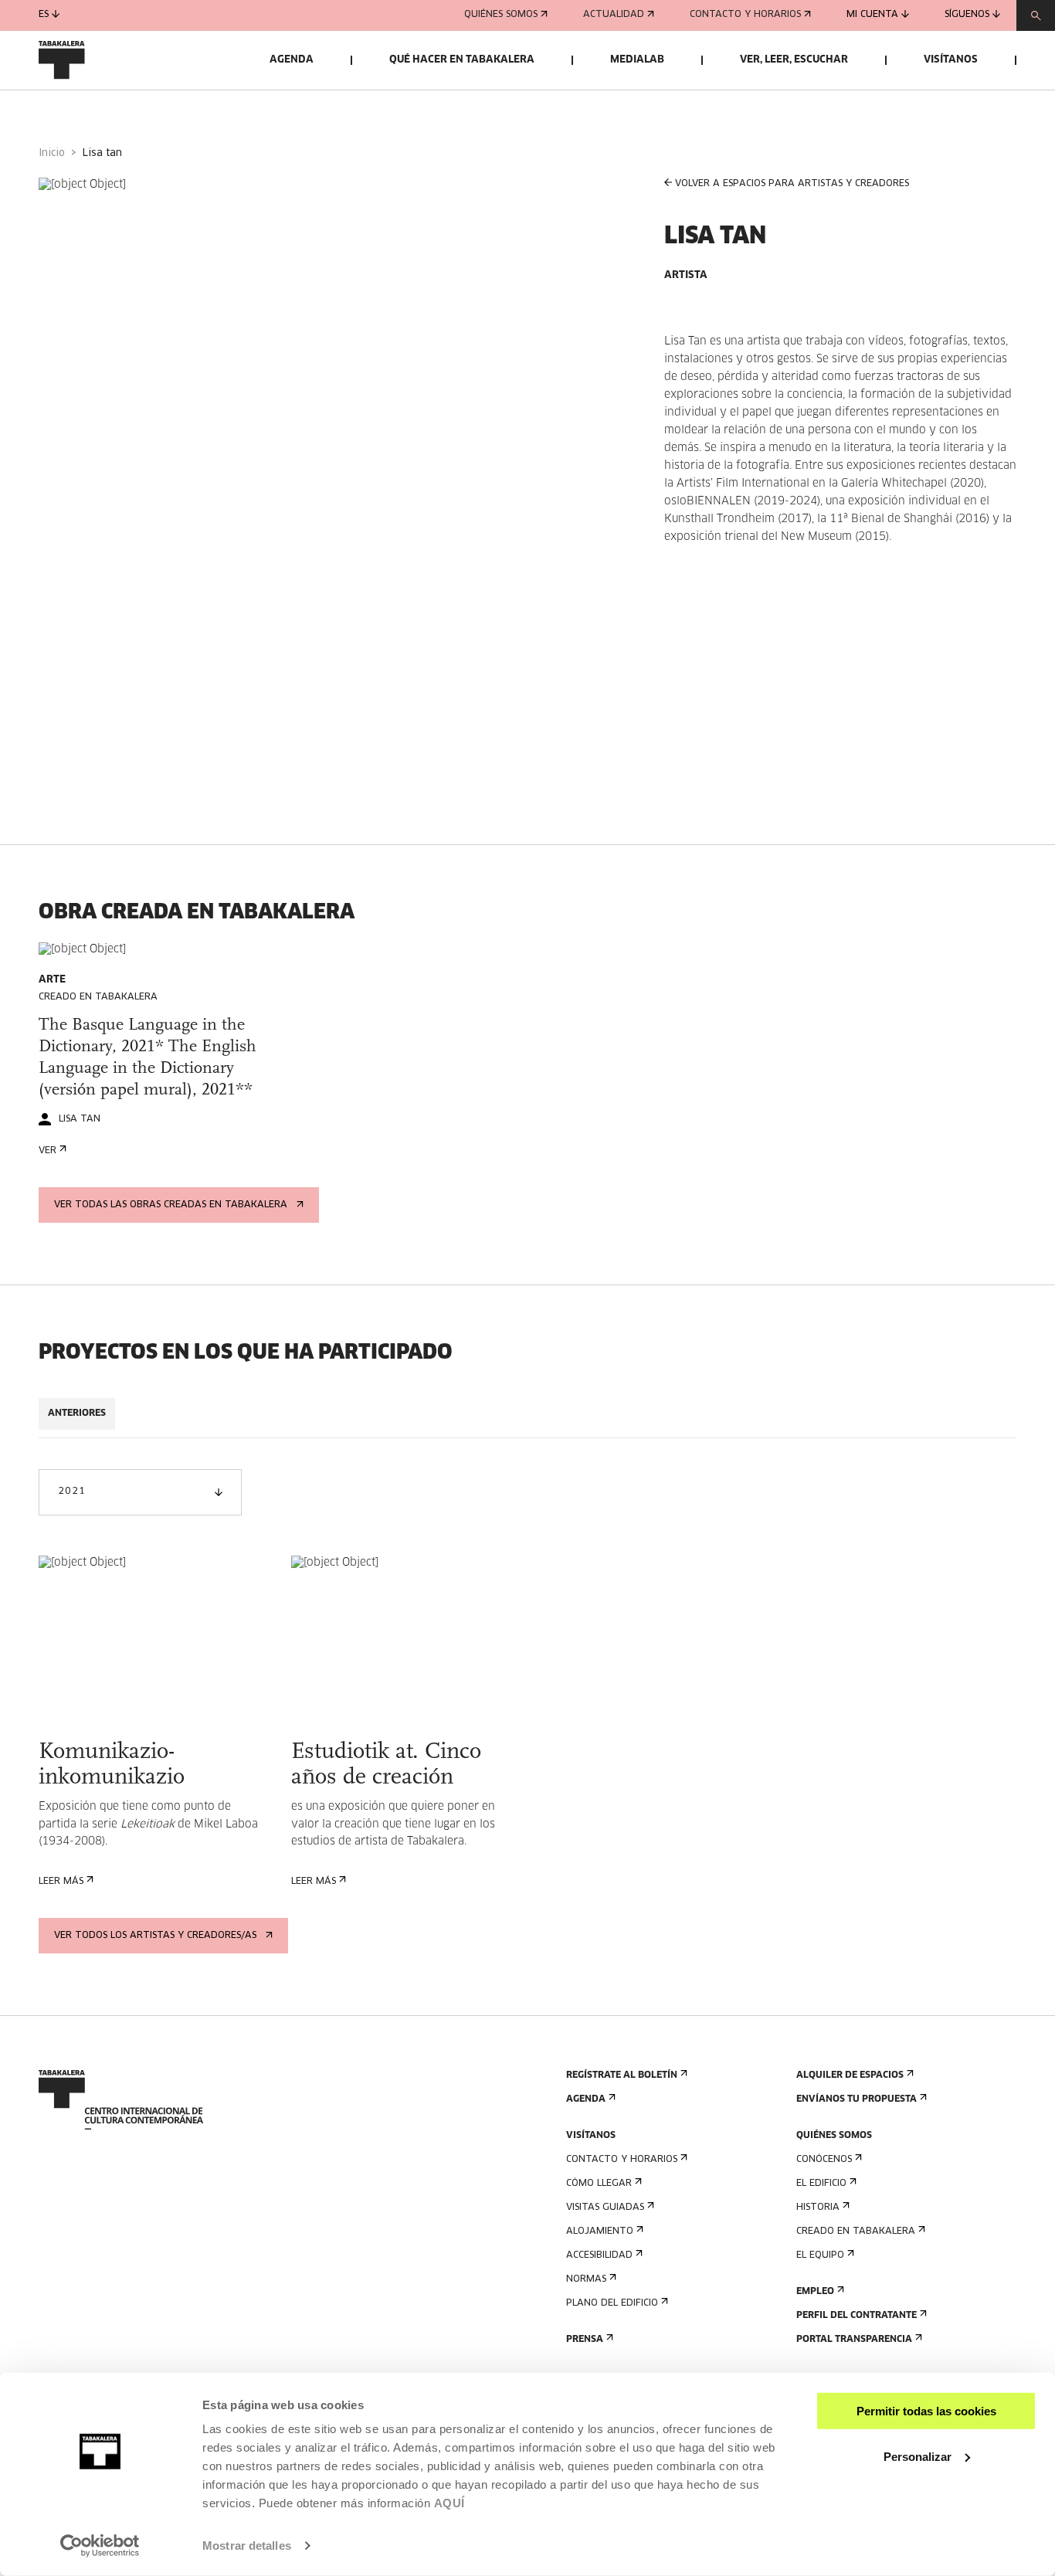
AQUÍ (449, 2503)
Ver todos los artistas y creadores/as (155, 1936)
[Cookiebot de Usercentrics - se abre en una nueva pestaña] (100, 2546)
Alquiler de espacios (850, 2075)
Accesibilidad (599, 2255)
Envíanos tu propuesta (857, 2099)
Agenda (292, 60)
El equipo (820, 2255)
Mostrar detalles (247, 2545)
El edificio (821, 2184)
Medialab (637, 60)
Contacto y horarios (745, 15)
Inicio (52, 153)
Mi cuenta (872, 15)
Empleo (815, 2292)
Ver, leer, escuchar (794, 60)
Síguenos (967, 15)
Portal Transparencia (854, 2340)
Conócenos (824, 2160)
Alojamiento (600, 2232)
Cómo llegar (599, 2184)
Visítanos (951, 60)
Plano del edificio (612, 2303)
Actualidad (614, 15)
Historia (818, 2208)
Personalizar (918, 2456)
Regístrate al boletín (622, 2075)
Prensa (585, 2340)
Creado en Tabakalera (856, 2232)
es (44, 15)
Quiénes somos (501, 15)
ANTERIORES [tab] (77, 1414)
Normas (586, 2279)
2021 (71, 1492)
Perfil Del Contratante (857, 2316)
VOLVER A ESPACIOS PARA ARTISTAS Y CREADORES (792, 184)
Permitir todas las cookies (926, 2411)
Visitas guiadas (605, 2208)
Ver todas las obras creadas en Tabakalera (171, 1205)
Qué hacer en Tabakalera (462, 60)
